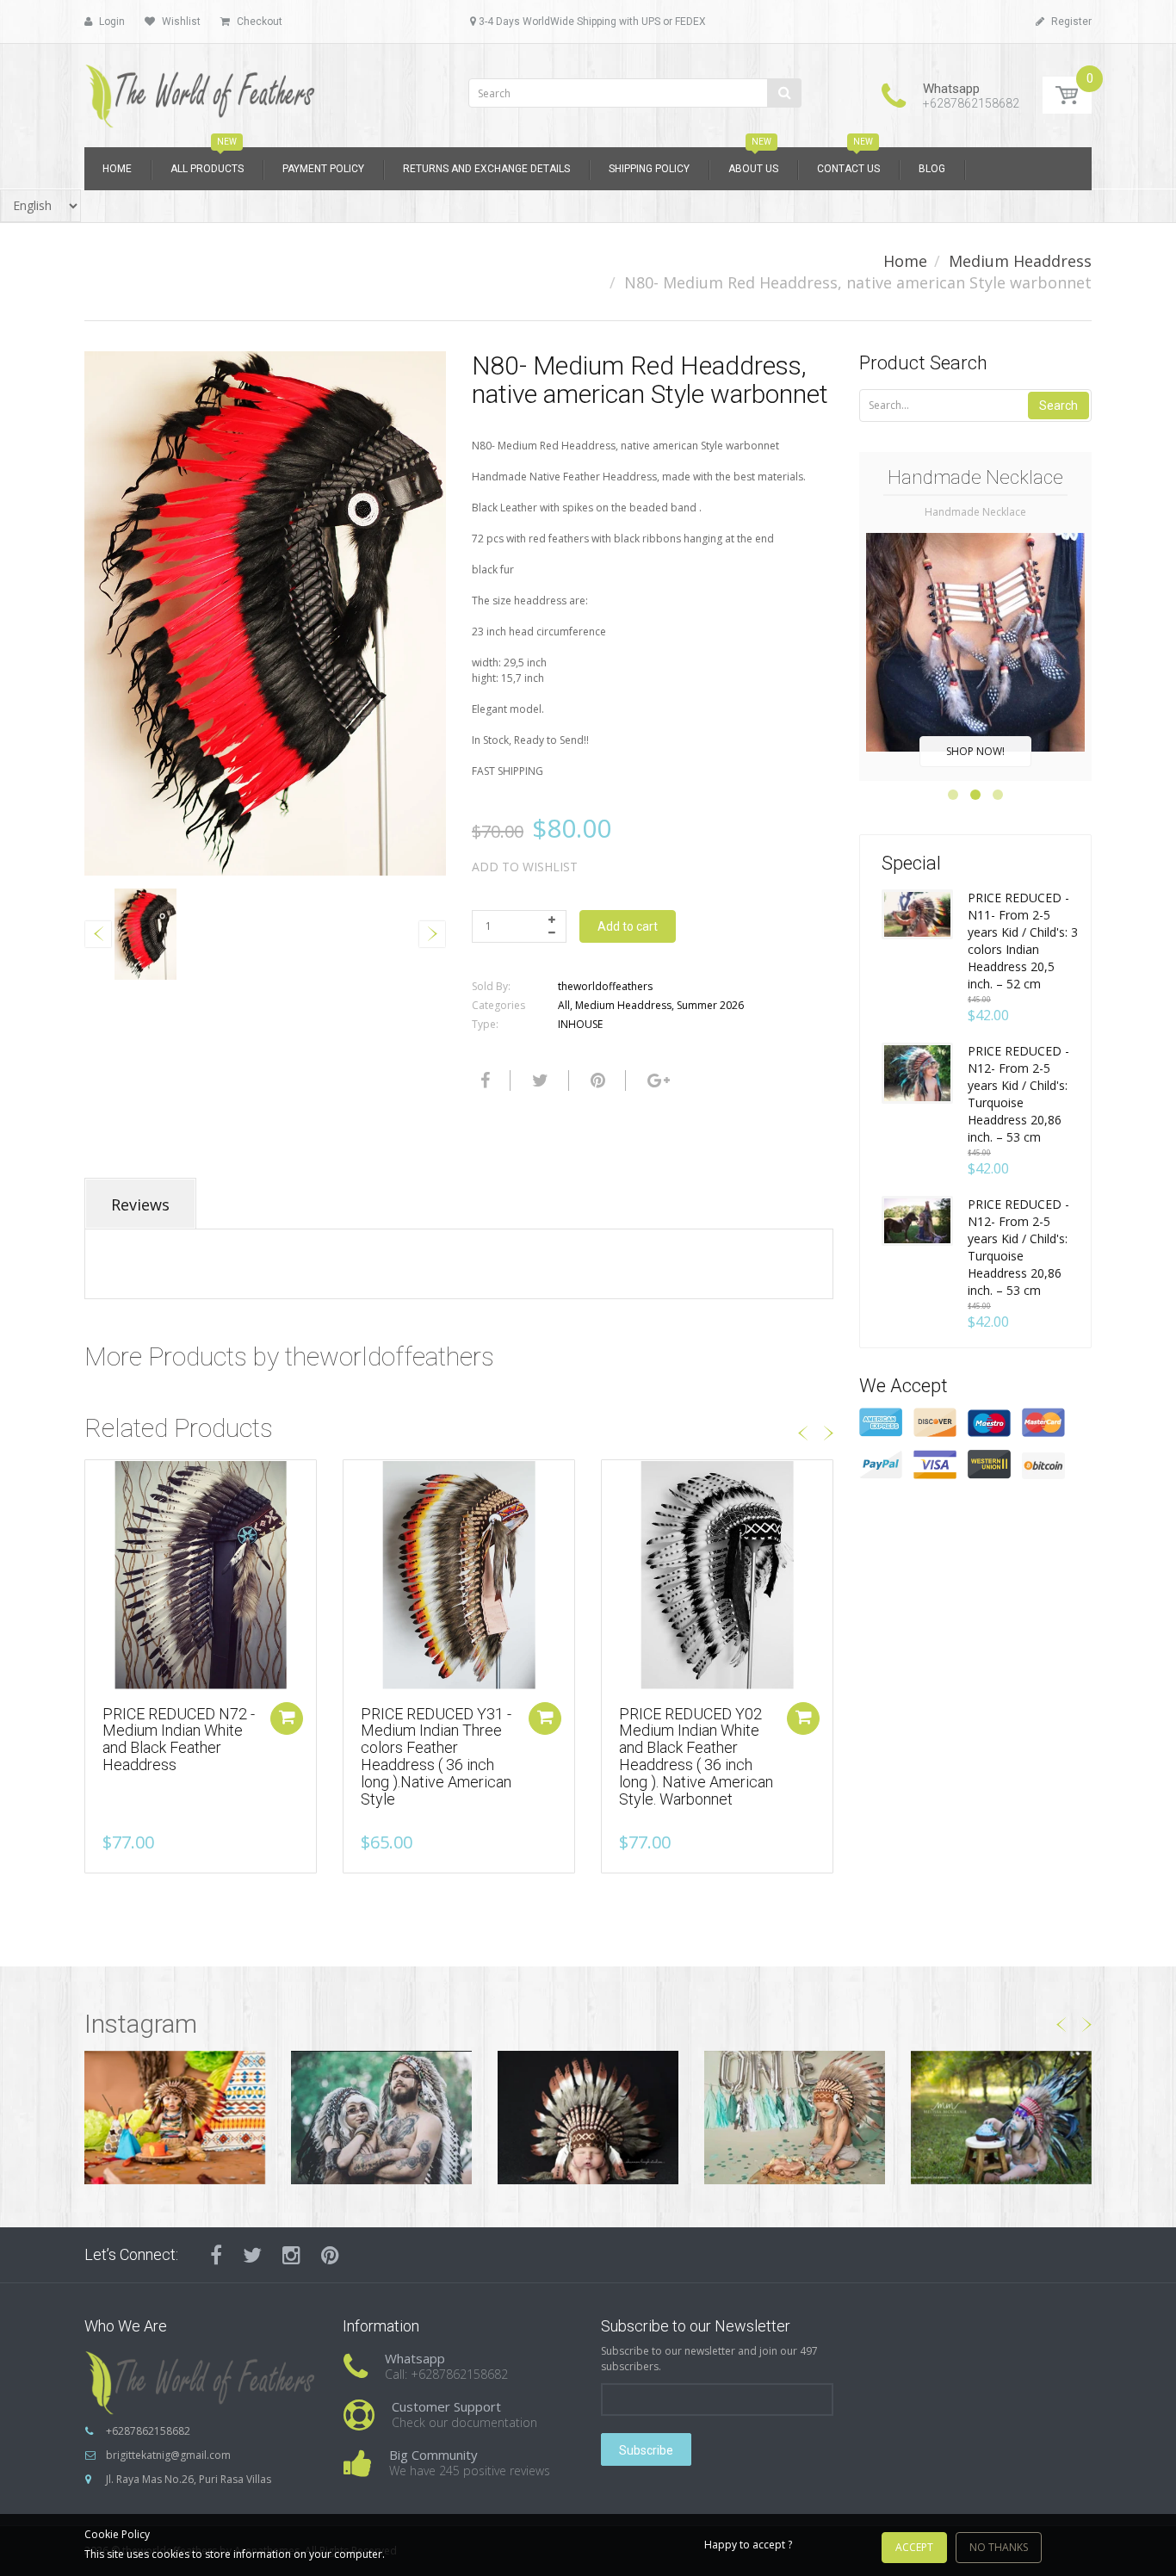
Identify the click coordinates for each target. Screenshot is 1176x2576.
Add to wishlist (525, 867)
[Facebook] (483, 1081)
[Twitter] (538, 1081)
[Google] (656, 1081)
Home (905, 261)
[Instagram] (291, 2255)
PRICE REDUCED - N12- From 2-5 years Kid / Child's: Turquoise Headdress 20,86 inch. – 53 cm (1018, 1094)
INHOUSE (580, 1024)
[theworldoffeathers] (201, 90)
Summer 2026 (710, 1005)
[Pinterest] (330, 2255)
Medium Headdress (1020, 261)
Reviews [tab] (140, 1204)
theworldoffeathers (605, 986)
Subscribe (646, 2450)
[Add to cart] (287, 1718)
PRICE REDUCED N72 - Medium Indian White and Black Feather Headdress (179, 1739)
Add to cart (628, 926)
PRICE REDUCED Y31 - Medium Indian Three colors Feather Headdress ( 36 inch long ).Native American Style (436, 1756)
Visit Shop (175, 2117)
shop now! (975, 751)
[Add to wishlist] (98, 1482)
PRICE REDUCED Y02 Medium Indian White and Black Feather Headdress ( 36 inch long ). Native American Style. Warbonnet (696, 1756)
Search (1058, 406)
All (564, 1005)
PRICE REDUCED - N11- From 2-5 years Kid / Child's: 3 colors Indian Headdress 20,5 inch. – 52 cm (1023, 941)
